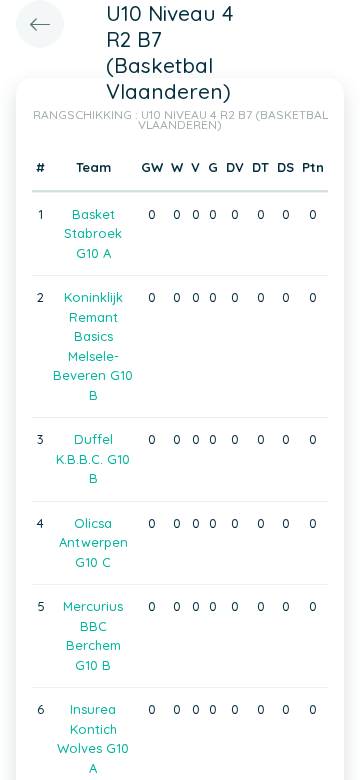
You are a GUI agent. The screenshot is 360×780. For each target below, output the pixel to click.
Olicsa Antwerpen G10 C (93, 542)
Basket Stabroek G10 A (93, 233)
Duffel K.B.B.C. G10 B (93, 458)
